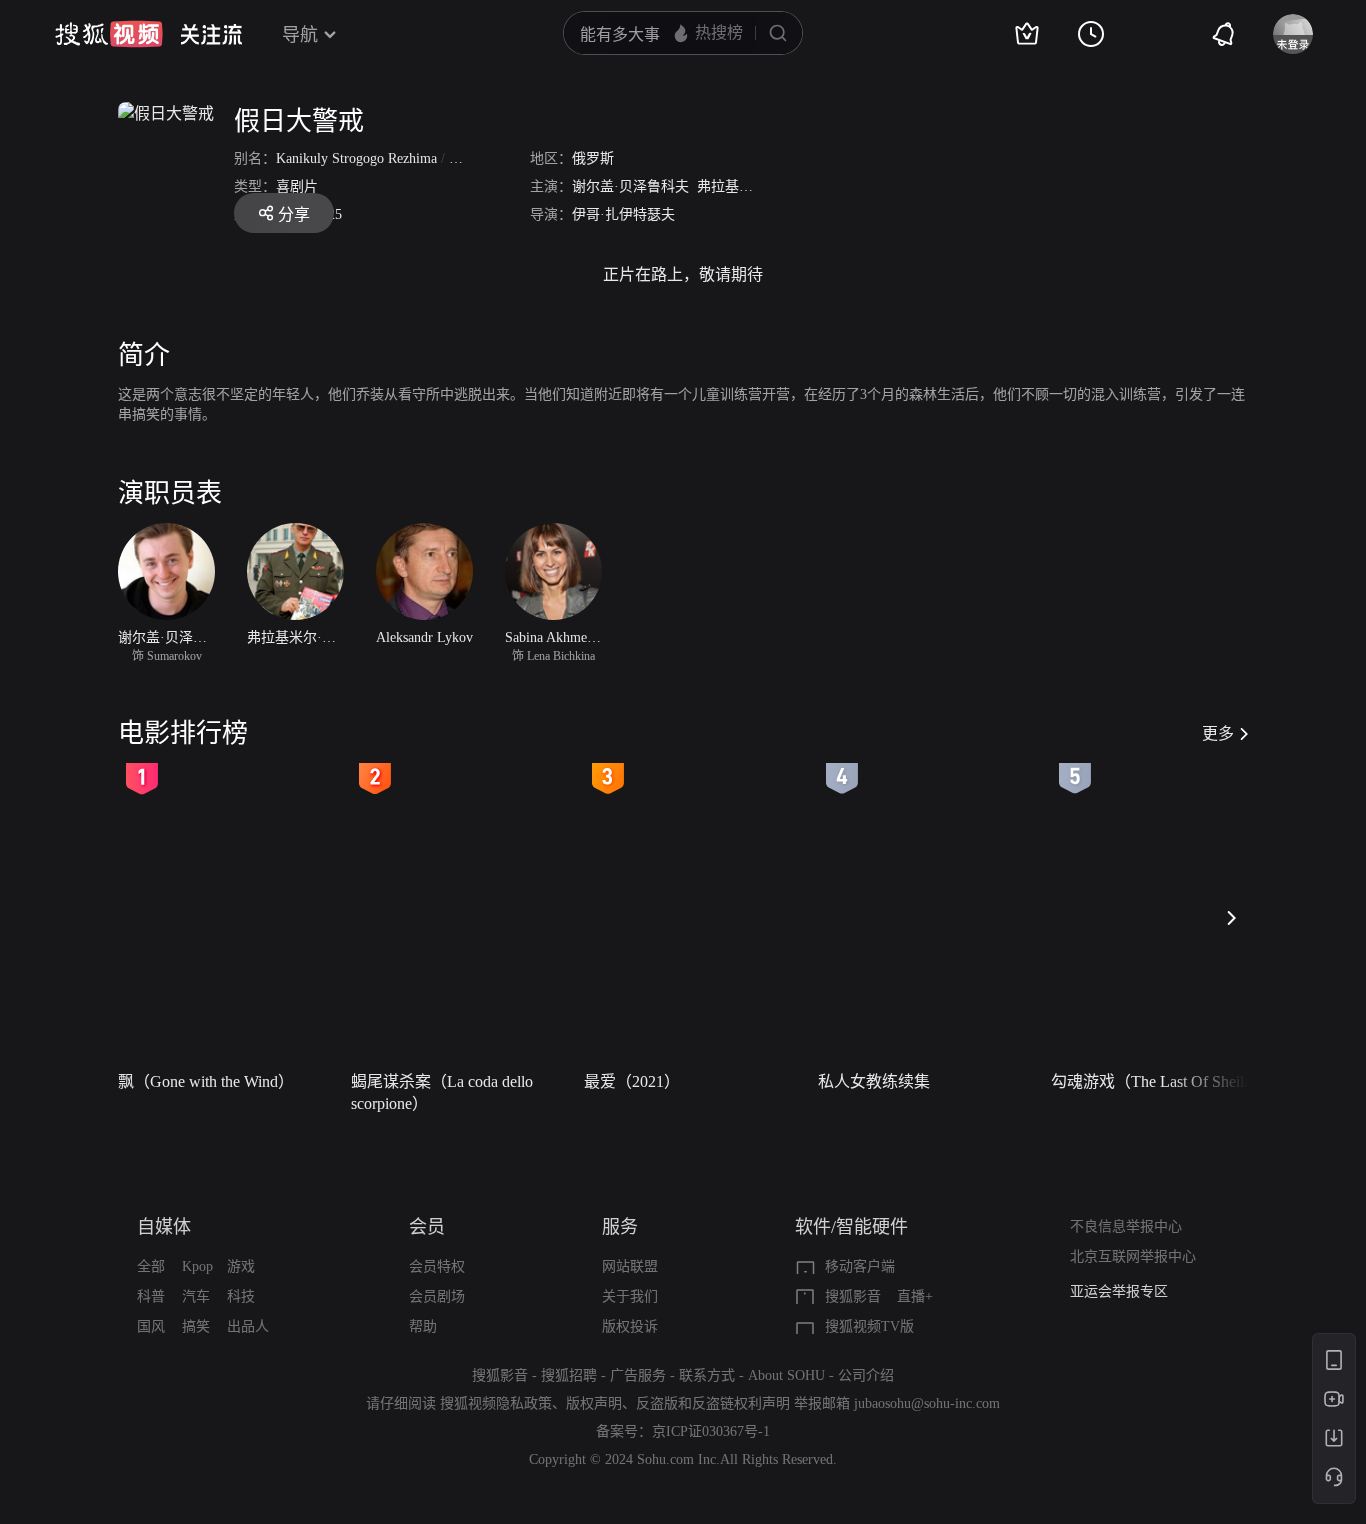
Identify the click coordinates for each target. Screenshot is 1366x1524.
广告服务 (638, 1375)
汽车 (196, 1296)
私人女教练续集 (874, 1081)
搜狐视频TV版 (869, 1326)
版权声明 (594, 1403)
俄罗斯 (593, 158)
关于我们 (630, 1296)
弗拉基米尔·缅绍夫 (755, 186)
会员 (427, 1227)
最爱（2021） (632, 1081)
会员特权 (437, 1266)
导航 (300, 35)
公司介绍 (866, 1375)
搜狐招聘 (569, 1375)
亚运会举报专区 (1119, 1291)
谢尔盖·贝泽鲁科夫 (630, 186)
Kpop (197, 1266)
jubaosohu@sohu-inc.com (927, 1403)
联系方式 (707, 1375)
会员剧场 (437, 1296)
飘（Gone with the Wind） (206, 1081)
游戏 (241, 1266)
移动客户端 (860, 1266)
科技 (241, 1296)
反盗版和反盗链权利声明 (713, 1403)
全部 (151, 1266)
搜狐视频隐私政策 (496, 1403)
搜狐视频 (109, 34)
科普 (151, 1296)
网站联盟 (630, 1266)
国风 (151, 1326)
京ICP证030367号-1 (711, 1431)
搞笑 (196, 1326)
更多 (1218, 733)
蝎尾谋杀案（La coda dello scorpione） (442, 1092)
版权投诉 (630, 1326)
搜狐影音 (853, 1296)
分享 (294, 214)
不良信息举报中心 (1126, 1226)
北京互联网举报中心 (1133, 1256)
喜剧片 (297, 186)
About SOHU (786, 1375)
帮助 (423, 1326)
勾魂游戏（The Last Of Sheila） (1159, 1081)
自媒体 (164, 1227)
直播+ (915, 1296)
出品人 (248, 1326)
